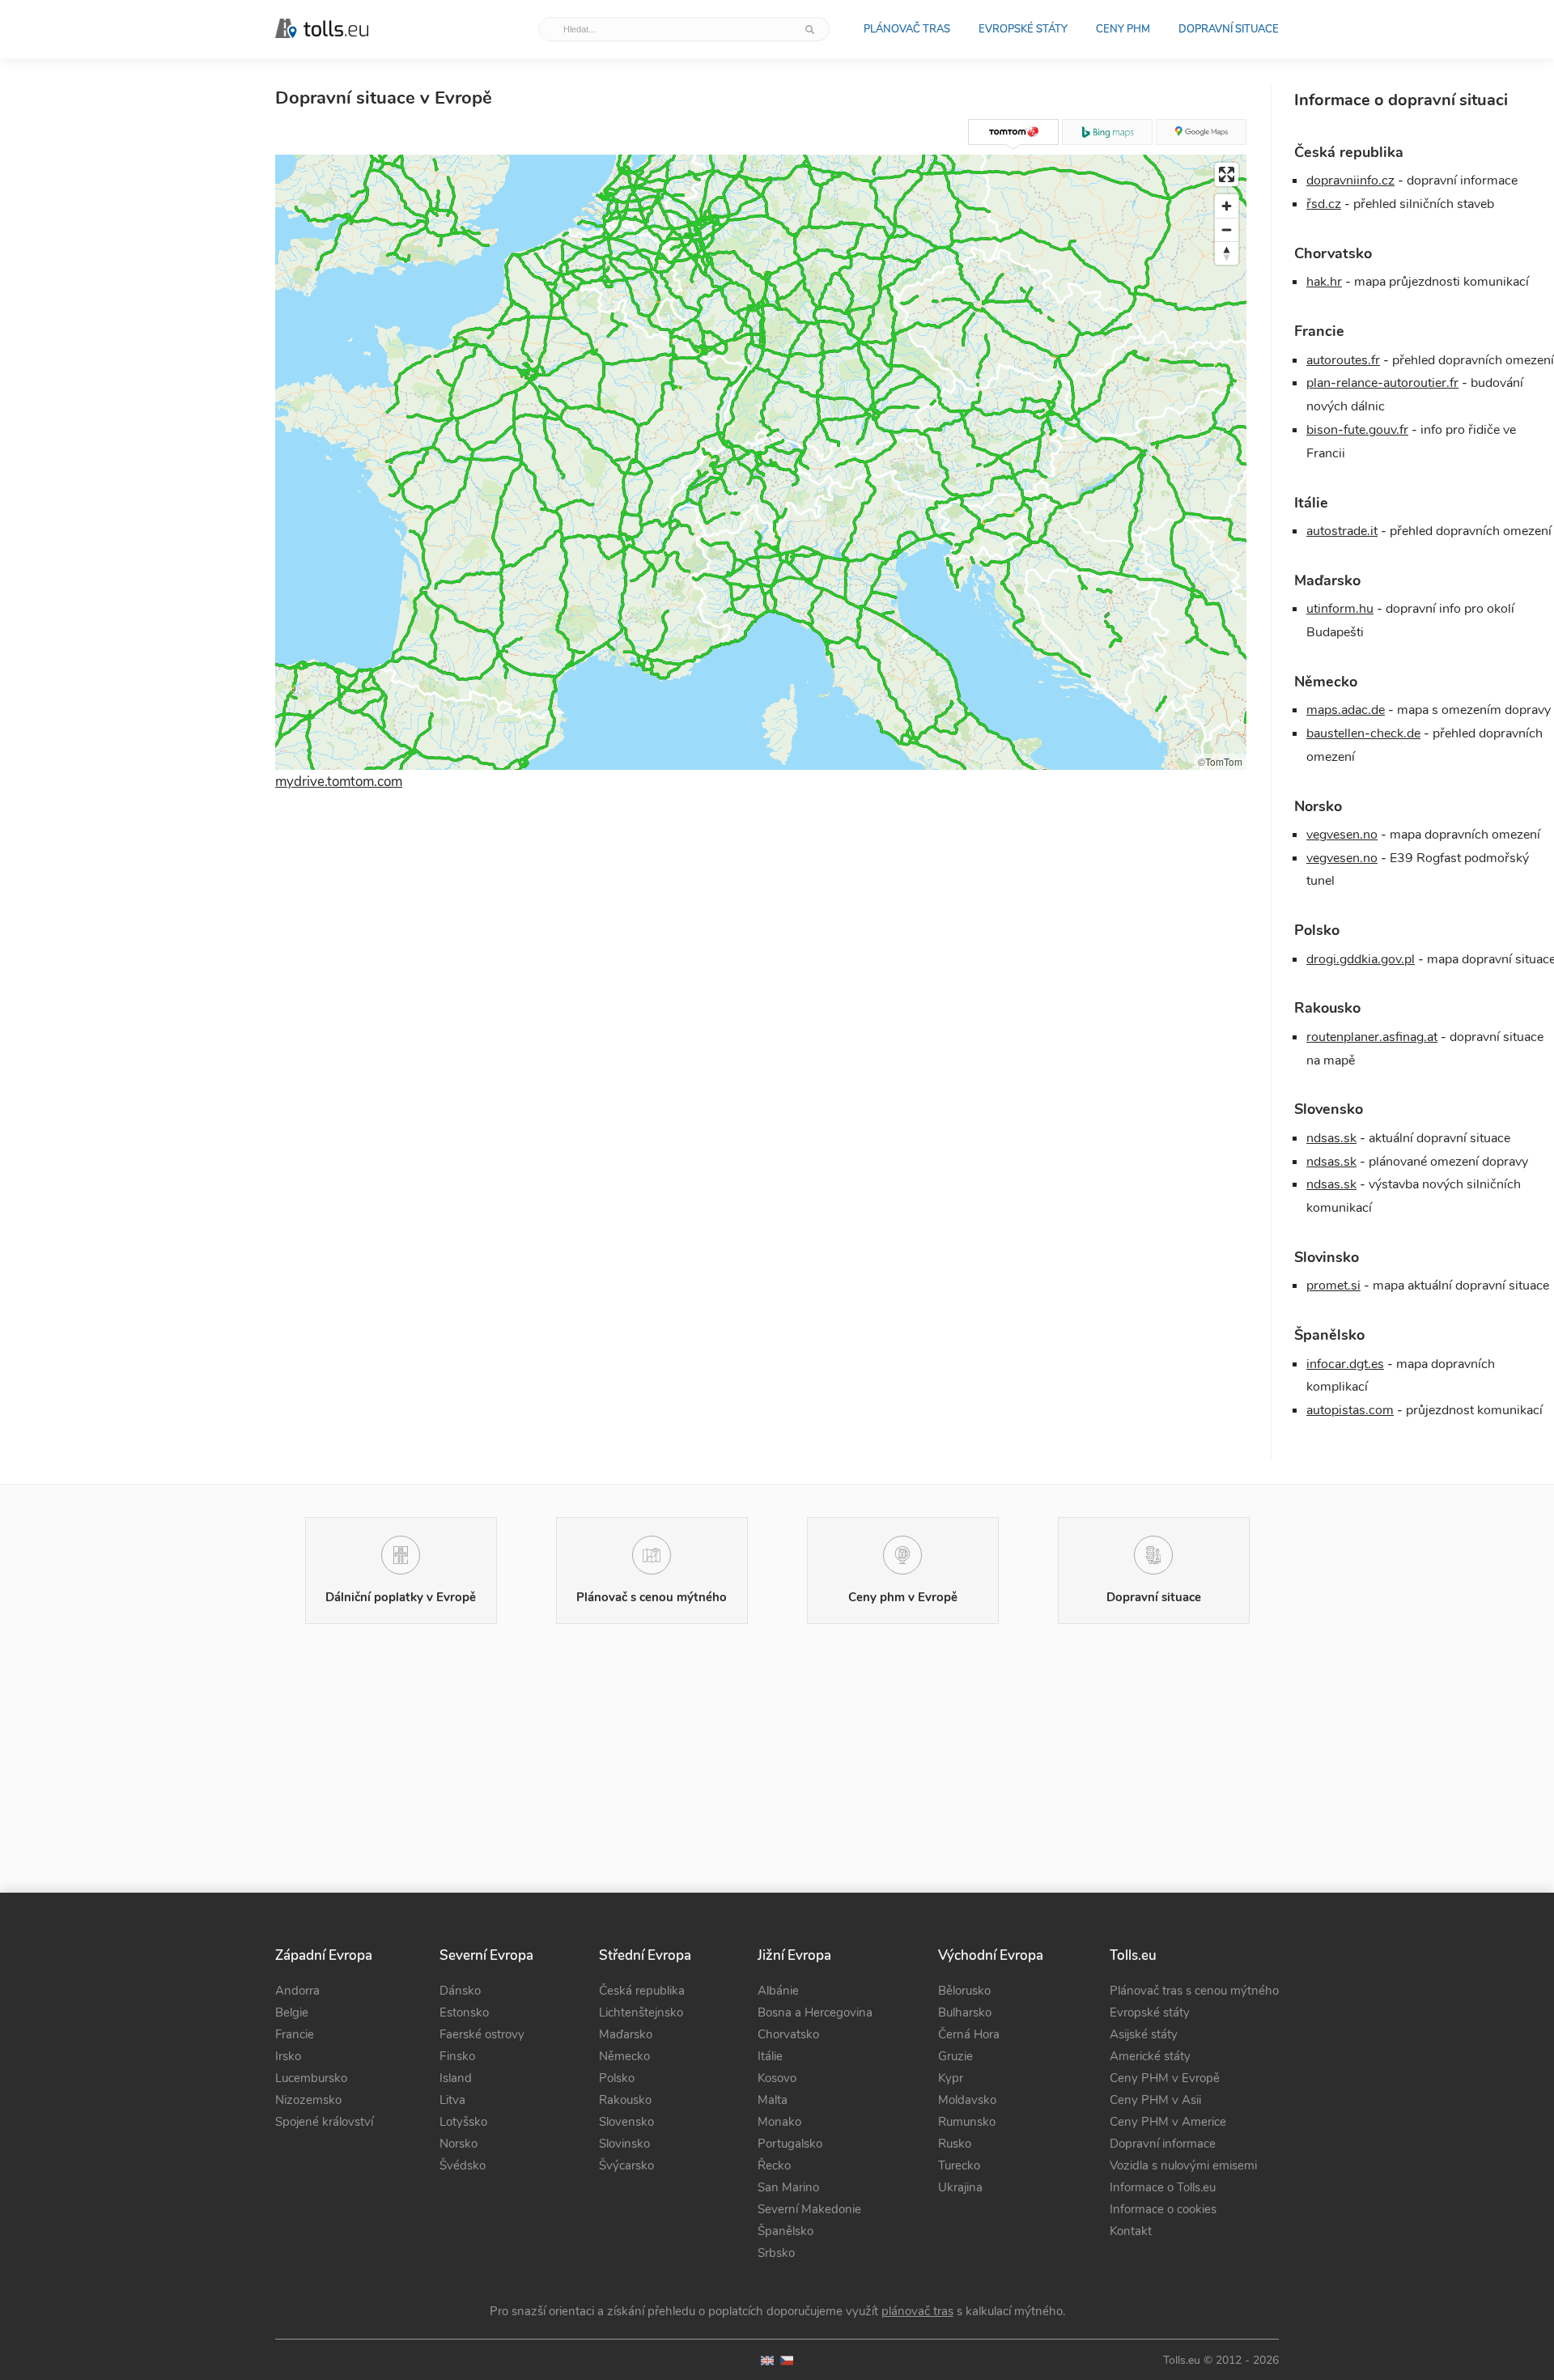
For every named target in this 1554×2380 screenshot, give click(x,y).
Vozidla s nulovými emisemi (1183, 2165)
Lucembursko (311, 2078)
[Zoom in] (1227, 206)
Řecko (774, 2165)
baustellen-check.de (1363, 733)
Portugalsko (790, 2144)
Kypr (951, 2078)
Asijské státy (1144, 2034)
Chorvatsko (788, 2034)
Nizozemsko (308, 2100)
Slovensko (626, 2122)
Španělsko (785, 2231)
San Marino (788, 2187)
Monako (779, 2122)
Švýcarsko (626, 2165)
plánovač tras (917, 2311)
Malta (773, 2100)
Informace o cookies (1163, 2209)
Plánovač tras (907, 29)
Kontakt (1131, 2231)
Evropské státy (1023, 29)
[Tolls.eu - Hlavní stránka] (322, 29)
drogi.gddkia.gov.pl (1361, 959)
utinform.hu (1340, 609)
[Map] (761, 462)
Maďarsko (626, 2034)
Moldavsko (967, 2100)
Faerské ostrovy (482, 2034)
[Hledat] (811, 29)
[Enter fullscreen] (1227, 174)
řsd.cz (1324, 204)
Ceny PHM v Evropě (1165, 2078)
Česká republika (642, 1991)
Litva (452, 2100)
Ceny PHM (1123, 29)
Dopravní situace (1229, 29)
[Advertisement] (761, 1005)
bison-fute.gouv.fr (1357, 430)
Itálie (770, 2056)
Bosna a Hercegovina (815, 2012)
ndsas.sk (1331, 1138)
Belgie (292, 2012)
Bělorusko (964, 1991)
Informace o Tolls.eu (1163, 2187)
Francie (295, 2034)
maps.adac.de (1346, 710)
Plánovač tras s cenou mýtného (1194, 1991)
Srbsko (776, 2253)
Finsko (457, 2056)
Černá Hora (969, 2034)
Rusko (955, 2144)
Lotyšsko (463, 2122)
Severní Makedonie (809, 2209)
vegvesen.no (1342, 835)
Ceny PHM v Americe (1168, 2122)
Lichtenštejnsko (641, 2012)
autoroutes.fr (1343, 360)
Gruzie (955, 2056)
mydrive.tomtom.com (339, 782)
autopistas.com (1350, 1410)
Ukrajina (960, 2187)
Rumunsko (967, 2122)
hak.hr (1324, 282)
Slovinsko (624, 2144)
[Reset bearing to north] (1227, 253)
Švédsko (463, 2165)
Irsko (288, 2056)
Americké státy (1150, 2056)
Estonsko (464, 2012)
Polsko (617, 2078)
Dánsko (460, 1991)
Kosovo (777, 2078)
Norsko (459, 2144)
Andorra (297, 1991)
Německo (624, 2056)
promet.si (1333, 1286)
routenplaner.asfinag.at (1372, 1037)
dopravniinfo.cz (1350, 181)
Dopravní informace (1163, 2144)
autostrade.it (1342, 531)
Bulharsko (965, 2012)
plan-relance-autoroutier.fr (1382, 383)
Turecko (959, 2165)
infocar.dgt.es (1345, 1364)
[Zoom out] (1227, 229)
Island (456, 2078)
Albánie (778, 1991)
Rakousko (625, 2100)
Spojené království (324, 2122)
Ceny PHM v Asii (1155, 2100)
